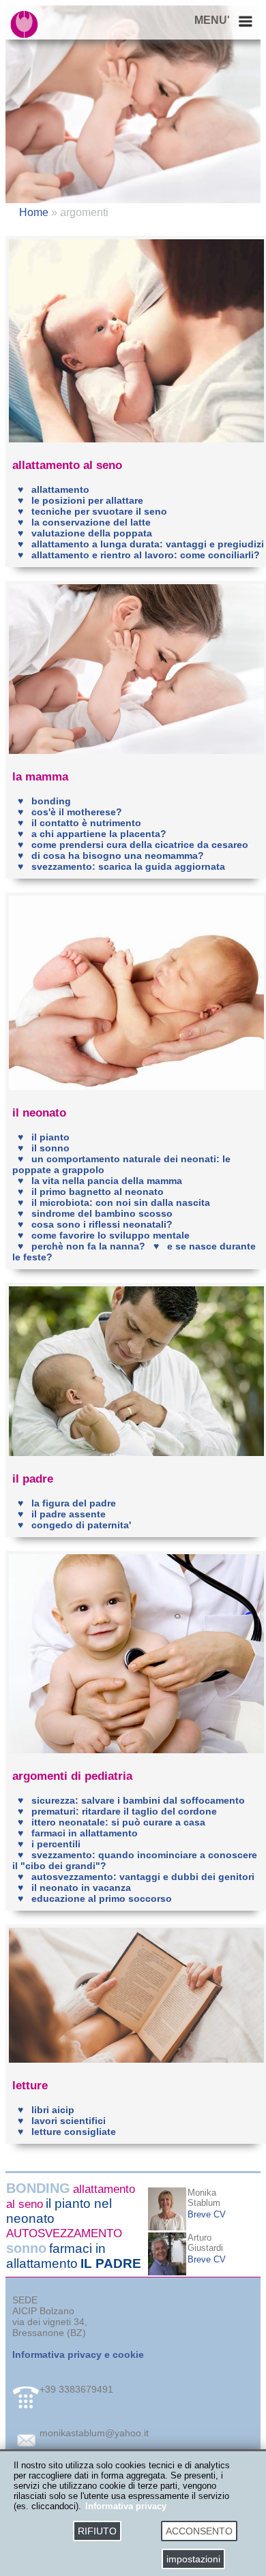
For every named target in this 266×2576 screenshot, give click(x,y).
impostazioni (193, 2559)
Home (35, 212)
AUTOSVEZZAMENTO (64, 2233)
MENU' (212, 20)
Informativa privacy (126, 2506)
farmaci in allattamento (56, 2256)
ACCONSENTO (199, 2531)
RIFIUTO (97, 2531)
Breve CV (207, 2214)
